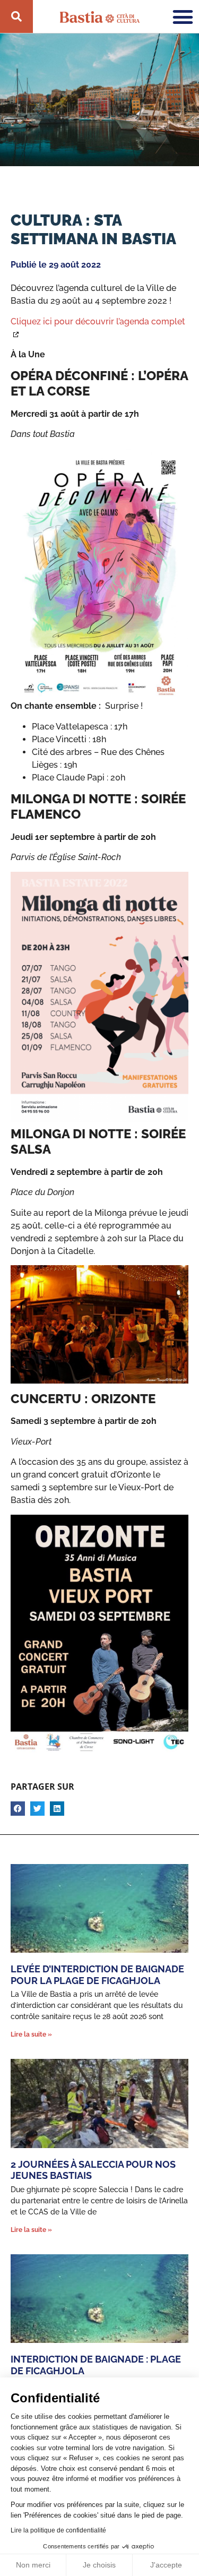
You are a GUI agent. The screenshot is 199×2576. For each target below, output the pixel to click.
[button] (18, 1809)
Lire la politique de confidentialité (58, 2530)
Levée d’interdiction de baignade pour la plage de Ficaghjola (97, 1975)
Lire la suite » (31, 2034)
